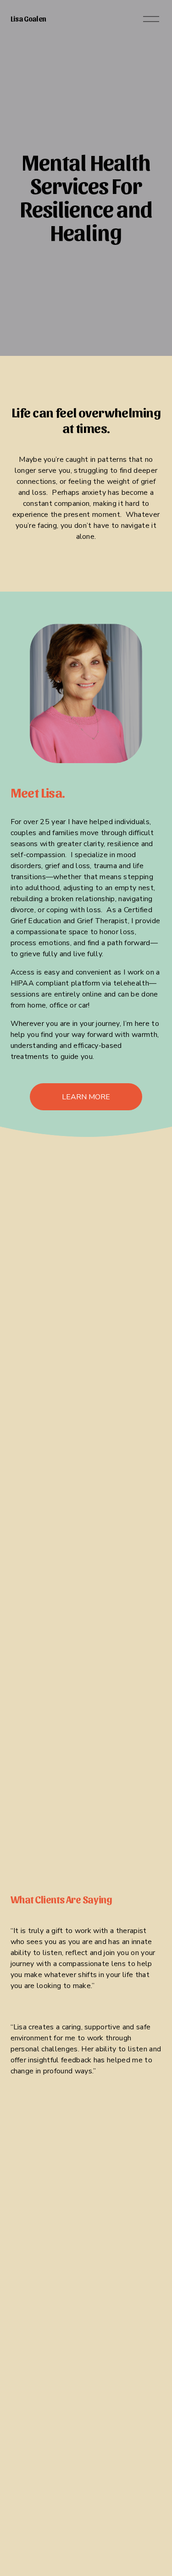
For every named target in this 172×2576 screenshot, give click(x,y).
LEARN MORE (86, 1097)
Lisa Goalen (28, 19)
